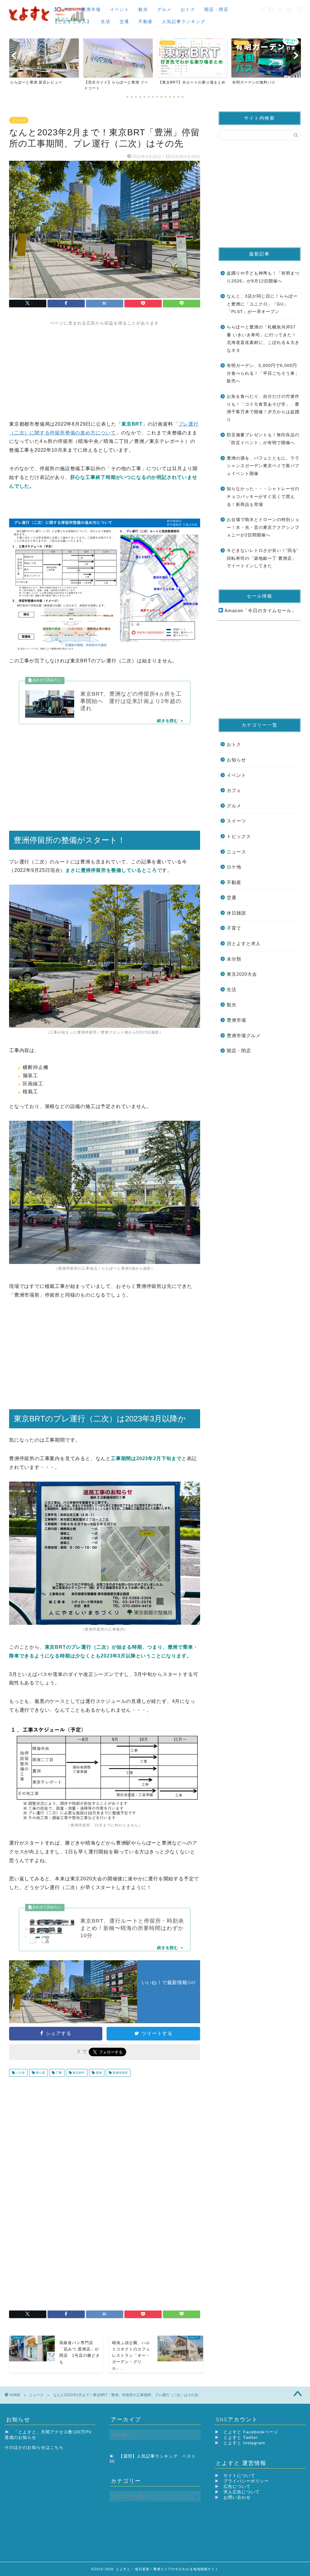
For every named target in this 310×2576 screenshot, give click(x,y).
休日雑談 (236, 913)
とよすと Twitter (241, 2437)
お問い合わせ (237, 2497)
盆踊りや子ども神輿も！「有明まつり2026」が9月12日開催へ (263, 277)
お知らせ (236, 760)
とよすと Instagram (244, 2443)
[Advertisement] (105, 368)
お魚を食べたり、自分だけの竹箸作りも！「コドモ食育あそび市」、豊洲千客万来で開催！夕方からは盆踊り (263, 408)
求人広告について (242, 2492)
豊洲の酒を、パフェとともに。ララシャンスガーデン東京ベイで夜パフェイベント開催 (263, 466)
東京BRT (78, 2073)
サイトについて (239, 2476)
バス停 (20, 2073)
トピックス (239, 836)
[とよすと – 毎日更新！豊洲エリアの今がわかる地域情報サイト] (48, 23)
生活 (106, 21)
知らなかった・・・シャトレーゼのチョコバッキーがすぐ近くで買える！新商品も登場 (263, 496)
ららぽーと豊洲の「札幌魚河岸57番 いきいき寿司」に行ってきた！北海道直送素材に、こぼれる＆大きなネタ (263, 339)
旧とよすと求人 (244, 943)
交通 (124, 21)
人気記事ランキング (184, 21)
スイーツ (236, 821)
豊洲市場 (91, 9)
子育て (234, 928)
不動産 (146, 21)
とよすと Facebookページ (251, 2432)
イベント (120, 9)
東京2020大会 (242, 974)
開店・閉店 (216, 9)
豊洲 (98, 2073)
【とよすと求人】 (72, 21)
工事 (58, 2073)
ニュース (63, 9)
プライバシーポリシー (246, 2481)
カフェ (234, 790)
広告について (237, 2487)
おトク (188, 9)
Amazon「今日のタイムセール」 (260, 610)
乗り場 (40, 2073)
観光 (143, 9)
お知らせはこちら (45, 2447)
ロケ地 (234, 867)
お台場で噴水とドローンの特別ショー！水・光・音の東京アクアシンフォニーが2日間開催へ (263, 527)
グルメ (164, 9)
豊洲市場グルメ (244, 1036)
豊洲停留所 (120, 2073)
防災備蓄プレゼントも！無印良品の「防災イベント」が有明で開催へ (263, 439)
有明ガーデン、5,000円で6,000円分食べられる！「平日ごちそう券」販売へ (263, 373)
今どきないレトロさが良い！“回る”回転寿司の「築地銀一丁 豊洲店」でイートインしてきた (263, 558)
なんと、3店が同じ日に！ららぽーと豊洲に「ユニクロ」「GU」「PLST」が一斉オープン (262, 304)
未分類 (234, 959)
